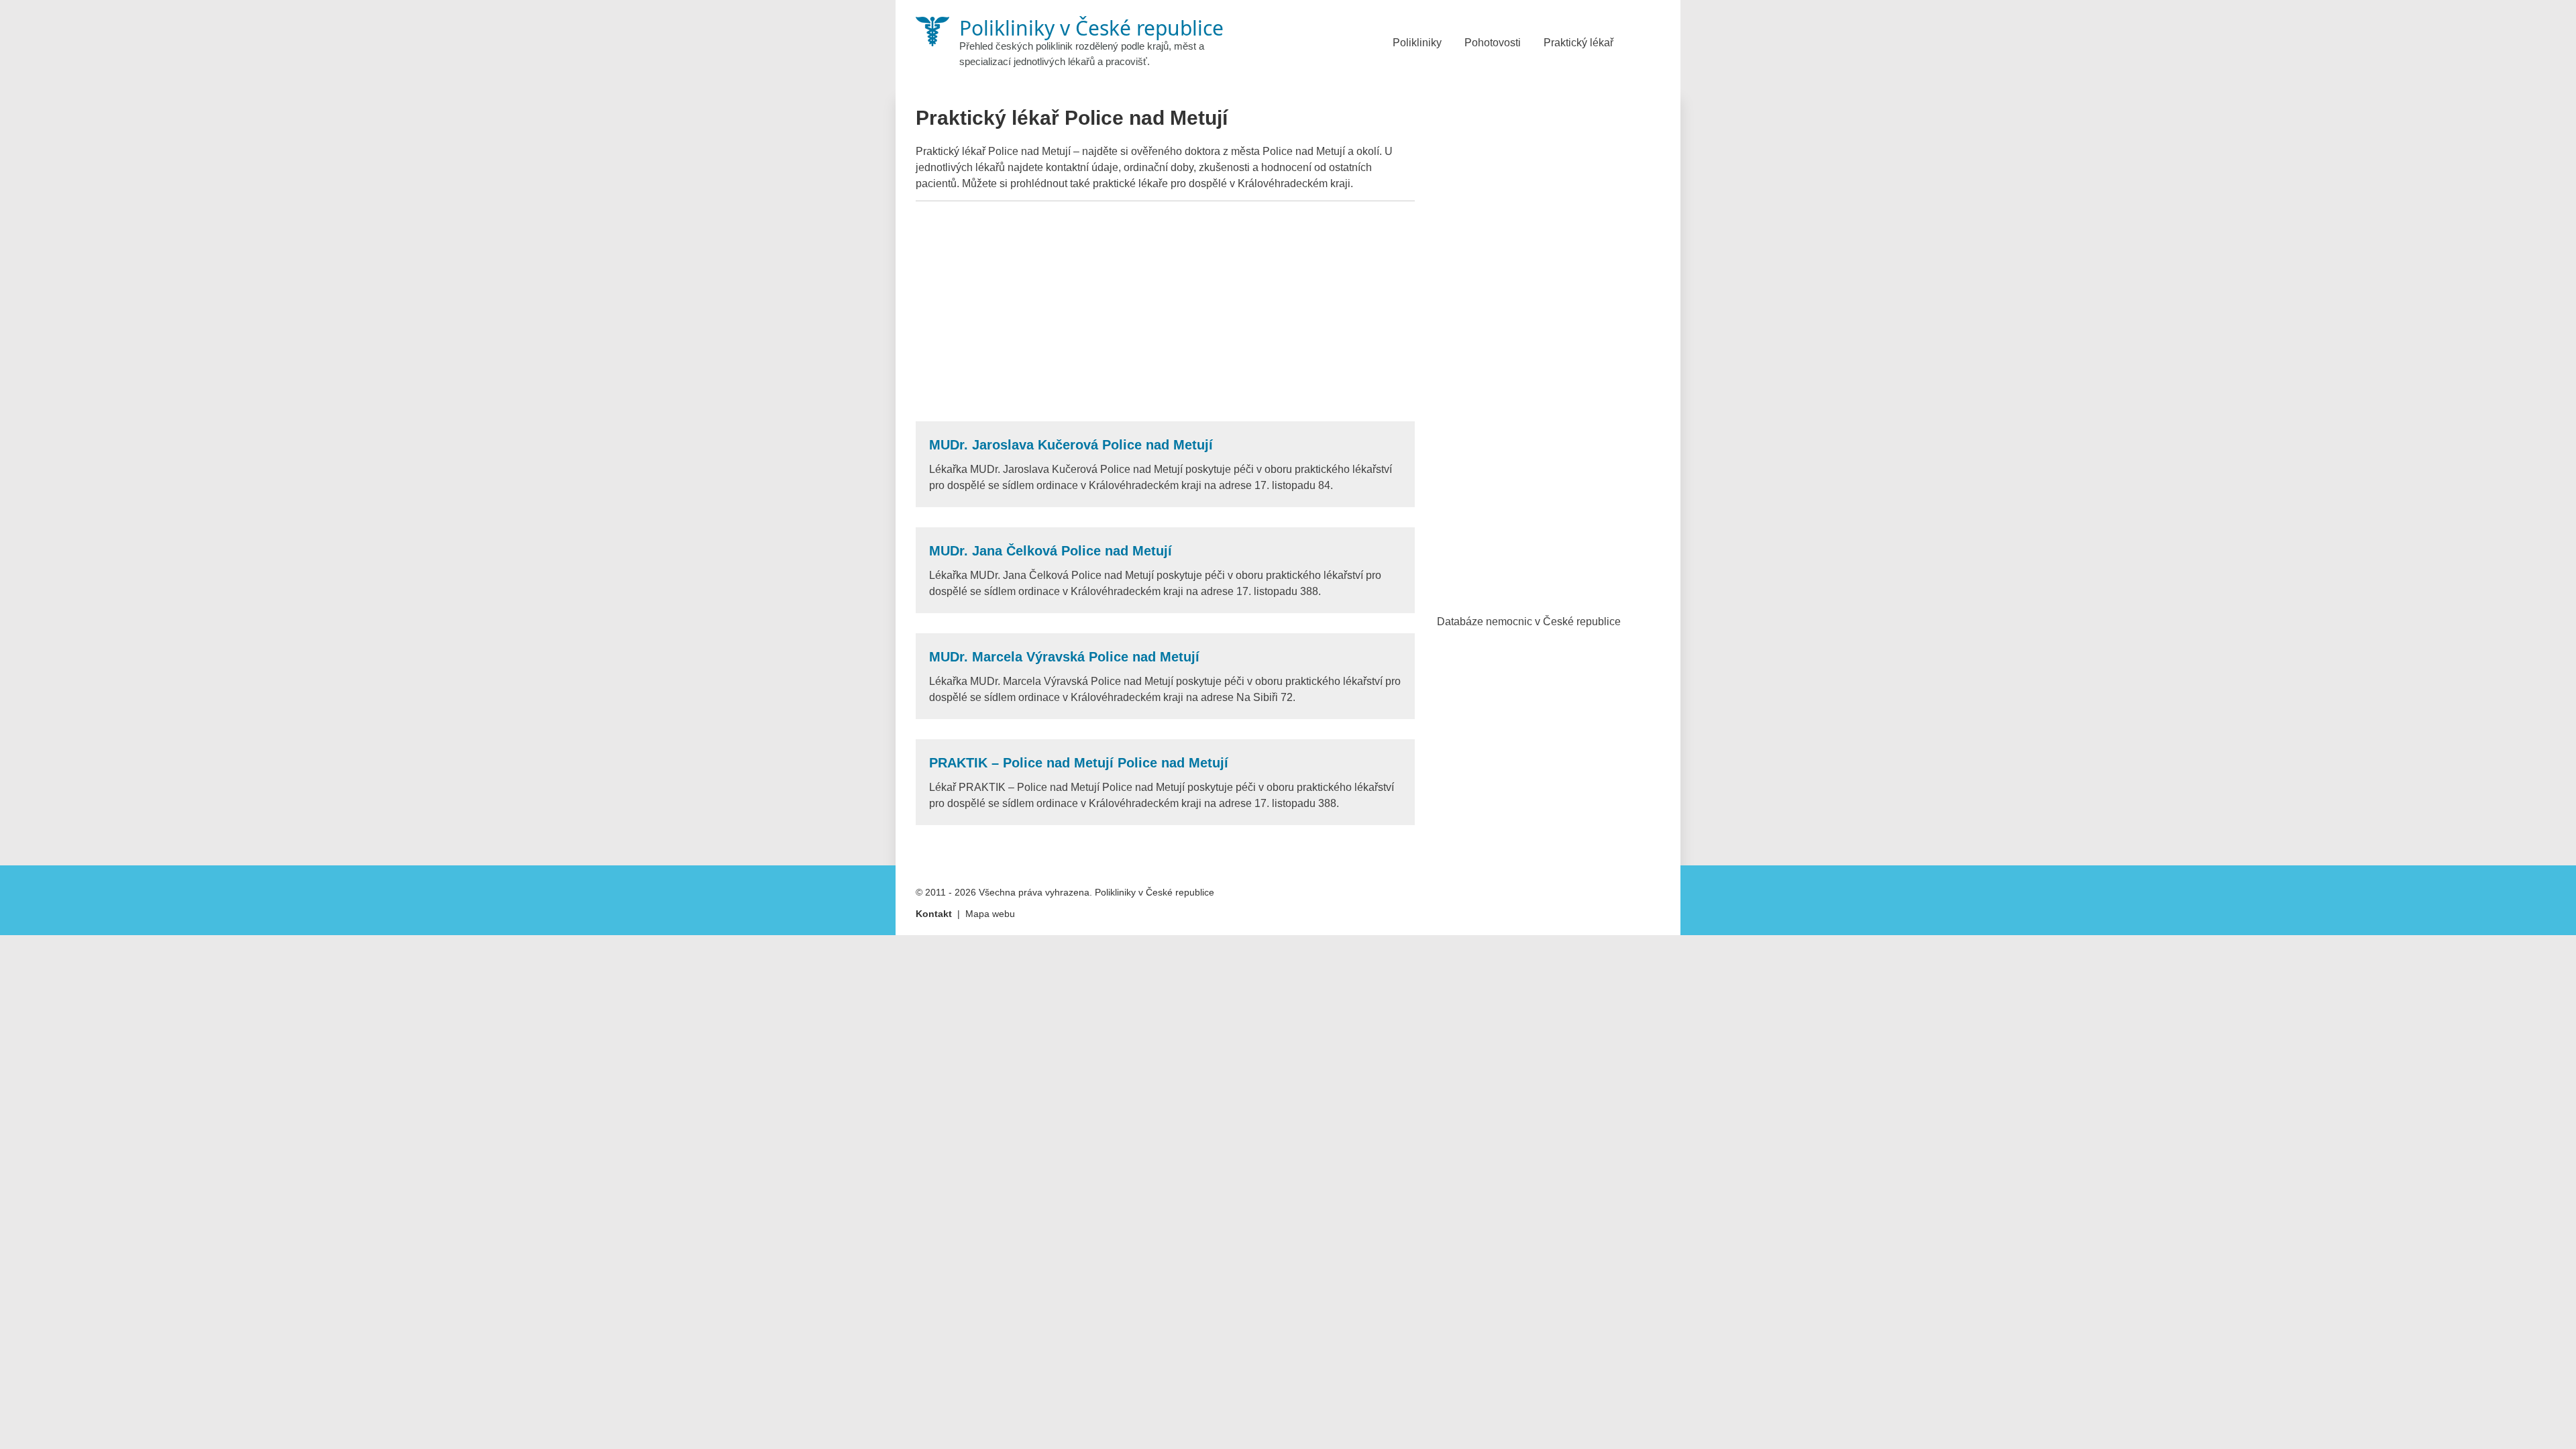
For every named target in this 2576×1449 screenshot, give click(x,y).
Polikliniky (1417, 43)
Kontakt (934, 914)
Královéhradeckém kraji (1294, 183)
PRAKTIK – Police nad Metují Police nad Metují (1079, 763)
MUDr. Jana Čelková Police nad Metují (1051, 551)
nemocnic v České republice (1553, 622)
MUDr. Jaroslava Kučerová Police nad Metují (1071, 445)
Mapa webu (990, 914)
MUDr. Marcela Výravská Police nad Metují (1064, 657)
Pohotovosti (1493, 43)
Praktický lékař (1578, 43)
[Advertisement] (1165, 311)
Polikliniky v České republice (1155, 892)
